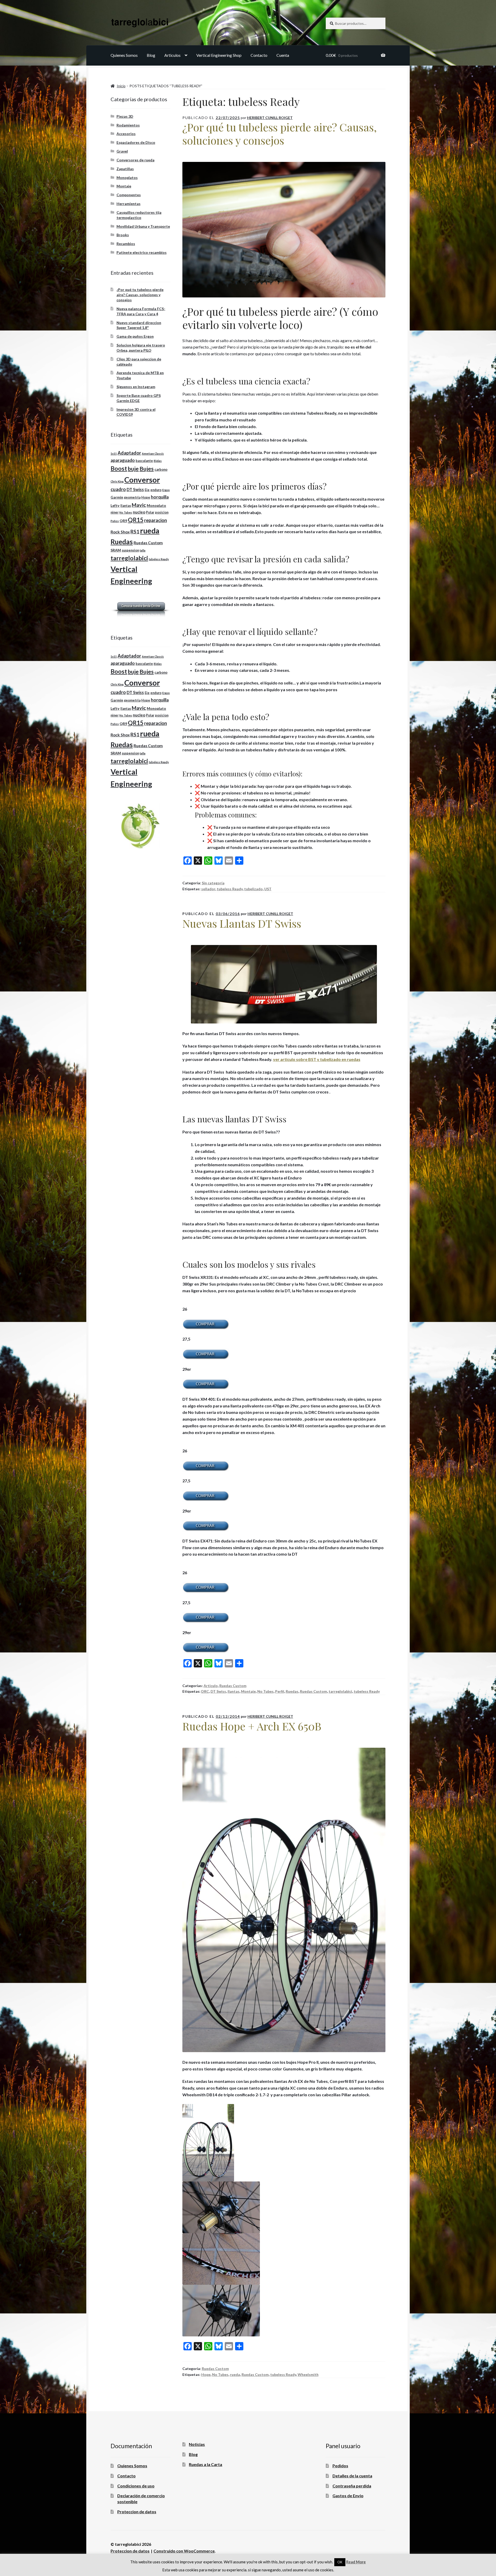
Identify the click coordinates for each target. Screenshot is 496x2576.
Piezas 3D (125, 116)
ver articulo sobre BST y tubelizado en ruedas (317, 1059)
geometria (132, 497)
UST (268, 889)
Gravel (122, 151)
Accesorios (126, 134)
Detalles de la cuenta (352, 2476)
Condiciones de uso (136, 2486)
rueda (235, 2374)
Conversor (142, 480)
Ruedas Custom (233, 1686)
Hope (206, 2374)
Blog (151, 55)
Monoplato (156, 505)
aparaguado (123, 460)
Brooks (123, 235)
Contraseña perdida (352, 2486)
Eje (147, 490)
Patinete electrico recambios (142, 252)
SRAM (116, 550)
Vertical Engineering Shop (219, 55)
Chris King (117, 481)
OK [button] (340, 2562)
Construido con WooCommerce (184, 2551)
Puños (115, 521)
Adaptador (129, 453)
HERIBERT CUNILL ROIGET (270, 118)
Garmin (117, 497)
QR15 (136, 520)
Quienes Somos (124, 55)
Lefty (115, 505)
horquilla (160, 497)
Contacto (259, 55)
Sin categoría (213, 883)
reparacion (156, 520)
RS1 (135, 531)
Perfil (280, 1691)
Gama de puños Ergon (135, 336)
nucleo (139, 512)
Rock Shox (120, 532)
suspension (130, 550)
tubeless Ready (230, 889)
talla (143, 550)
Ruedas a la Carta (206, 2464)
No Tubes (265, 1691)
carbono (161, 470)
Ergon (166, 490)
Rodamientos (128, 125)
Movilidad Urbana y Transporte (143, 226)
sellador (208, 889)
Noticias (197, 2444)
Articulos (172, 55)
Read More (356, 2562)
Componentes (129, 195)
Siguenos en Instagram (136, 387)
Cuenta (283, 55)
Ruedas (292, 1691)
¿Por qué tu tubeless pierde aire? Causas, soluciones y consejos (280, 134)
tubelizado (253, 889)
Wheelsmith (308, 2374)
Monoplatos (127, 178)
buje (133, 469)
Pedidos (340, 2466)
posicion (162, 512)
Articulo (211, 1686)
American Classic (153, 454)
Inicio (121, 86)
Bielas (158, 461)
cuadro (118, 489)
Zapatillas (125, 169)
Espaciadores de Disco (136, 142)
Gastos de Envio (348, 2496)
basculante (144, 461)
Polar (150, 512)
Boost (119, 468)
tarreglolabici (340, 1691)
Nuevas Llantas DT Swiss (242, 923)
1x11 (114, 454)
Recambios (126, 244)
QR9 (123, 521)
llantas (234, 1691)
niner (115, 512)
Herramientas (129, 204)
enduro (156, 490)
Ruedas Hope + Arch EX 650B (252, 1726)
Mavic (139, 505)
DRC (205, 1691)
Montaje (248, 1691)
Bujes (147, 469)
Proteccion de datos (137, 2512)
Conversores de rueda (135, 160)
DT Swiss (218, 1691)
